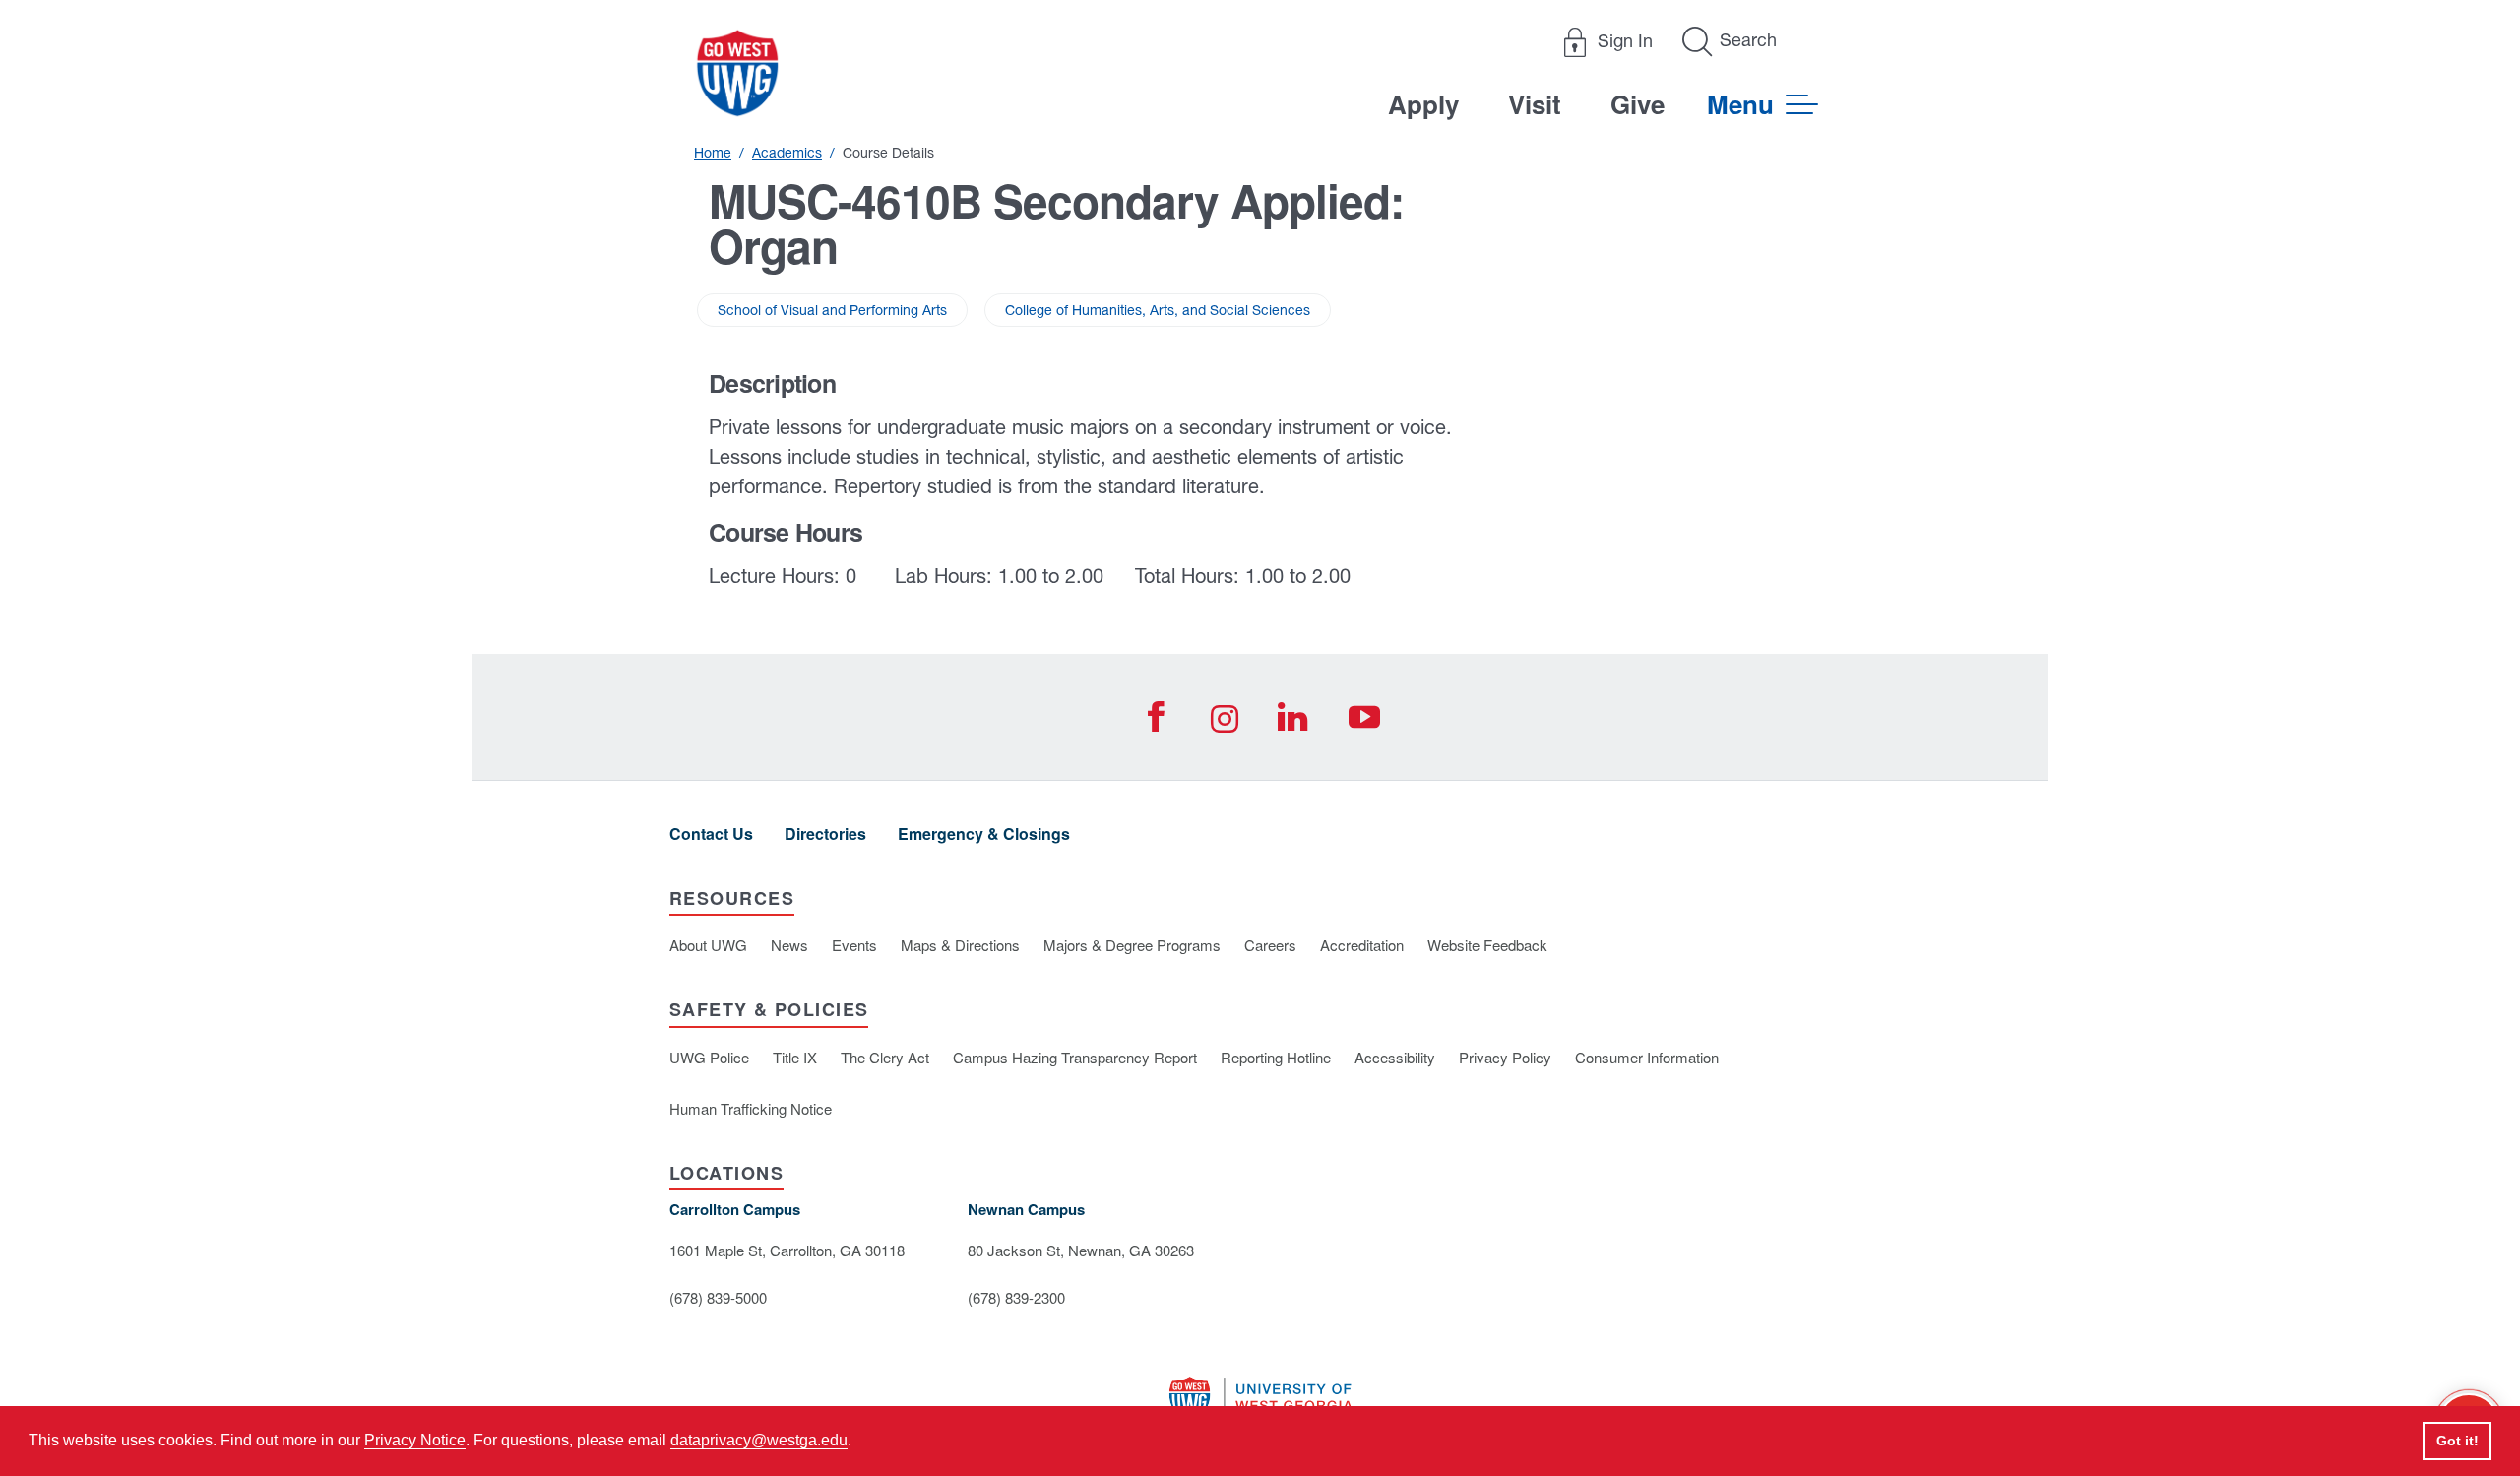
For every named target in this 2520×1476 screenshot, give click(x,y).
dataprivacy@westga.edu (759, 1440)
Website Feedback (1487, 945)
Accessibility (1395, 1057)
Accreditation (1362, 945)
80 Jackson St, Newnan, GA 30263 (1081, 1250)
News (789, 945)
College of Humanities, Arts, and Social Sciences (1158, 310)
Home (713, 153)
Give (1638, 104)
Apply (1423, 104)
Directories (825, 834)
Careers (1270, 945)
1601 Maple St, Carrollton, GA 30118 (787, 1250)
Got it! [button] (2457, 1441)
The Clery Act (885, 1057)
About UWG (708, 945)
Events (854, 945)
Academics (787, 153)
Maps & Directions (960, 945)
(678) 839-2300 (1016, 1297)
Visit (1535, 104)
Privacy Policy (1505, 1057)
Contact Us (711, 834)
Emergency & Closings (984, 834)
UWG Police (709, 1057)
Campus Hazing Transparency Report (1075, 1057)
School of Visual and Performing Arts (832, 310)
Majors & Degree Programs (1132, 945)
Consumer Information (1647, 1057)
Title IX (795, 1057)
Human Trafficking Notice (751, 1108)
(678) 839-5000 (718, 1297)
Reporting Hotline (1276, 1057)
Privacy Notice (415, 1440)
